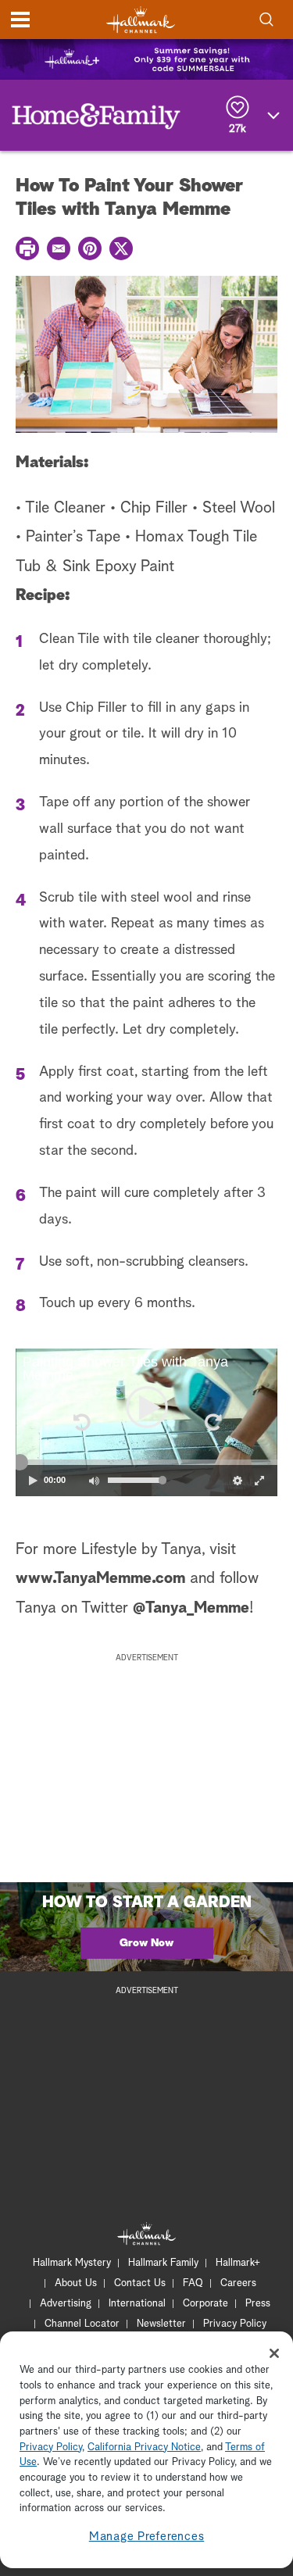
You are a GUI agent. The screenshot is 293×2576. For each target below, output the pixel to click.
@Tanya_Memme (191, 1608)
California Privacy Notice (144, 2447)
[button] (81, 1422)
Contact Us (140, 2283)
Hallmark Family (163, 2263)
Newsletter (161, 2324)
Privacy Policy (235, 2324)
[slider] (146, 1462)
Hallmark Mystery (72, 2263)
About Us (76, 2283)
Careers (238, 2283)
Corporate (205, 2304)
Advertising (66, 2304)
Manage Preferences (147, 2537)
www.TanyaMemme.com (100, 1578)
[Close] (274, 2353)
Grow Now (146, 1943)
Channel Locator (82, 2324)
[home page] (141, 20)
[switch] (94, 1481)
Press (258, 2304)
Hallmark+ (238, 2263)
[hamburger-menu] (20, 20)
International (137, 2304)
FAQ (193, 2283)
